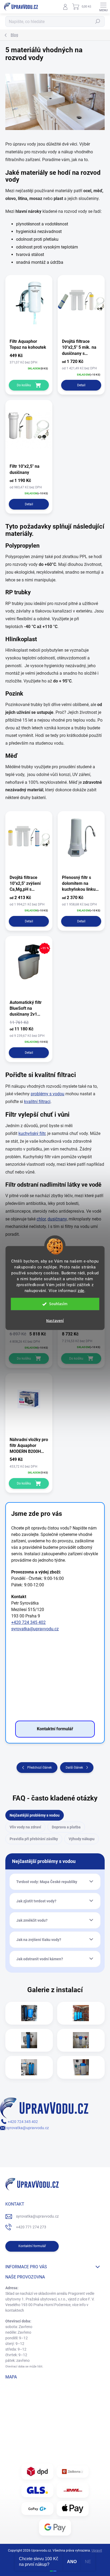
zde (81, 1291)
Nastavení (55, 1321)
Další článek (74, 1768)
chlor (41, 1219)
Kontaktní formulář (32, 2246)
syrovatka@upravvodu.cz (35, 1629)
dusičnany (57, 1219)
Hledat (98, 21)
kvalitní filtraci (37, 1102)
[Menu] (103, 7)
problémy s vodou (48, 1094)
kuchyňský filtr (32, 1133)
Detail (81, 385)
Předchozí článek (40, 1768)
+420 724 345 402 (28, 1622)
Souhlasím (58, 1304)
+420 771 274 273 (31, 2227)
